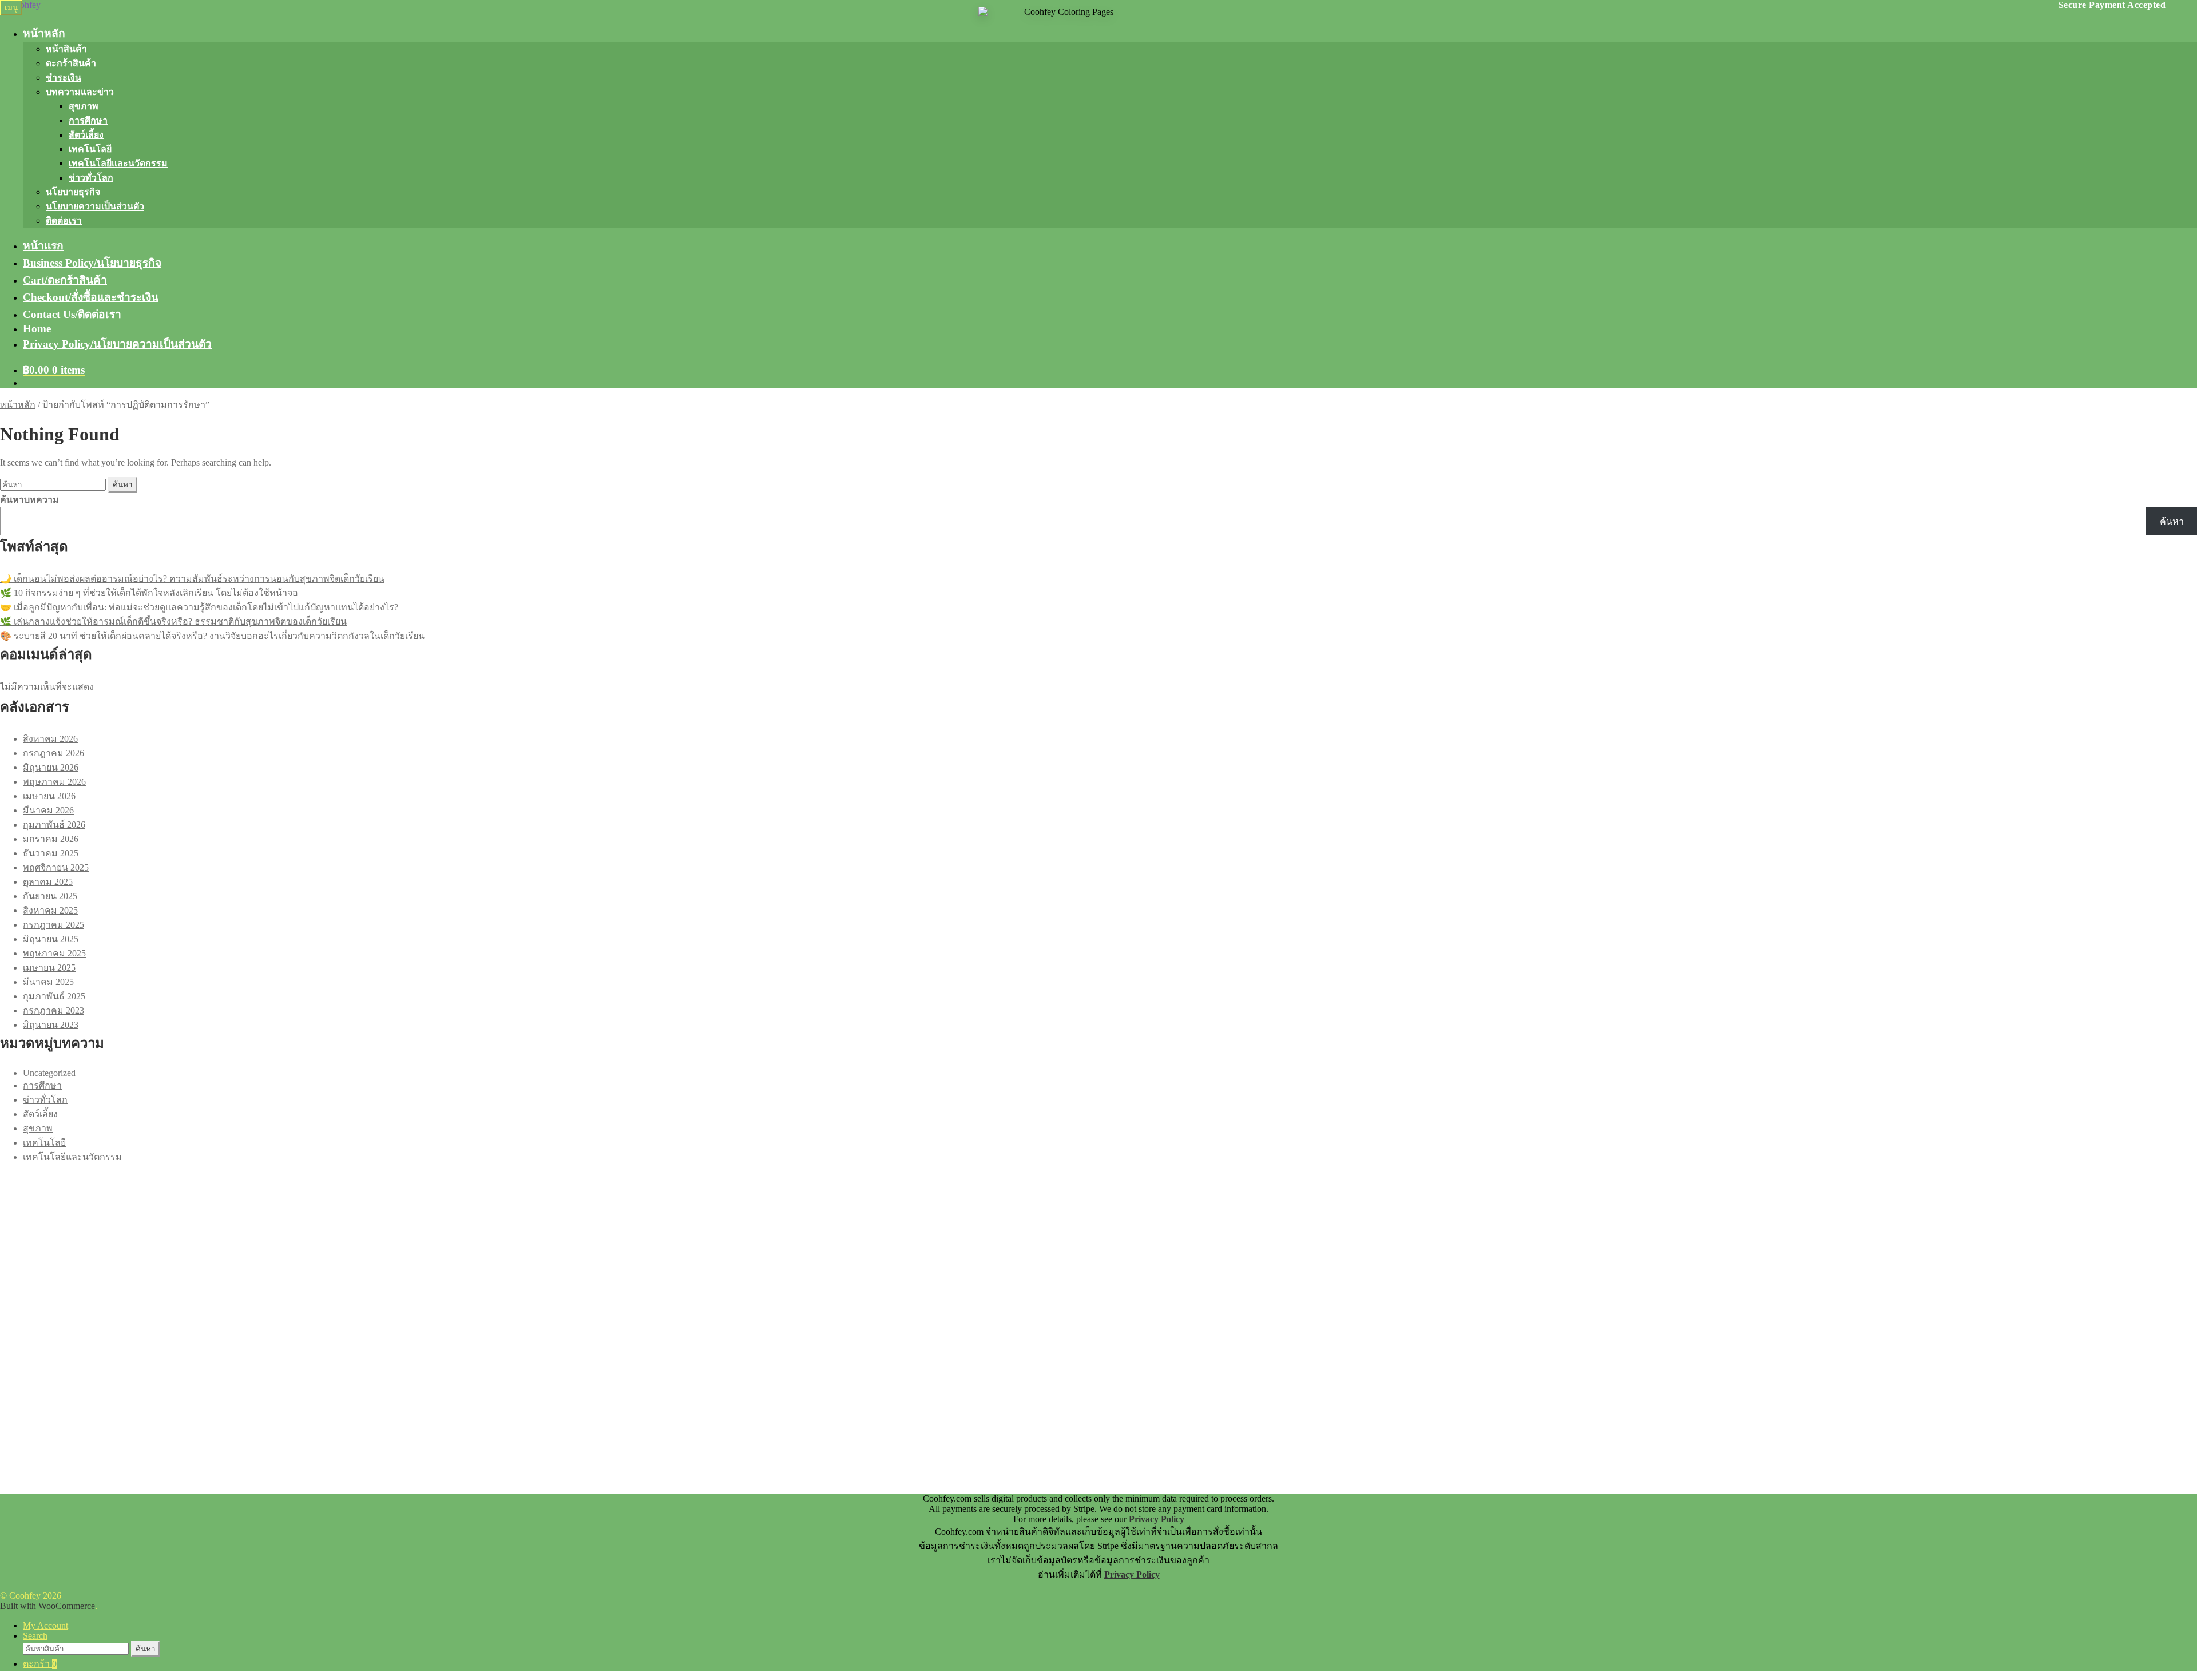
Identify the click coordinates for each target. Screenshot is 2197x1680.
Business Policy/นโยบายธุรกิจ (92, 263)
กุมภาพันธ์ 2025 (54, 996)
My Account (45, 1625)
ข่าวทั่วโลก (91, 178)
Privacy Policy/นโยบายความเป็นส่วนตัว (117, 344)
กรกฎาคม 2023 (53, 1010)
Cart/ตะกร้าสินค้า (65, 280)
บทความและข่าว (80, 92)
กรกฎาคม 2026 (53, 753)
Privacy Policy (1157, 1519)
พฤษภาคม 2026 (54, 782)
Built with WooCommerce (47, 1606)
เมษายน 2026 (49, 796)
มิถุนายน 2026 (51, 767)
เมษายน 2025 (49, 968)
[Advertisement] (343, 1244)
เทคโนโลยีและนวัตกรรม (118, 163)
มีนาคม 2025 (48, 982)
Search (35, 1636)
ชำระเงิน (64, 78)
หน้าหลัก (44, 33)
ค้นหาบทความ (29, 500)
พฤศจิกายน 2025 (56, 867)
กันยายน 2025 (50, 896)
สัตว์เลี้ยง (86, 135)
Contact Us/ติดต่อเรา (72, 314)
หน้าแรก (43, 246)
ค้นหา (2172, 521)
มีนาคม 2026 (48, 810)
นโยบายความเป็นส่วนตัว (95, 206)
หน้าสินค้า (66, 49)
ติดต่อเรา (64, 221)
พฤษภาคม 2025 (54, 953)
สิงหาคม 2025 (50, 910)
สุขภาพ (84, 106)
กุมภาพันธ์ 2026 (54, 825)
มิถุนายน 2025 (51, 939)
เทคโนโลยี (90, 149)
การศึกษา (88, 120)
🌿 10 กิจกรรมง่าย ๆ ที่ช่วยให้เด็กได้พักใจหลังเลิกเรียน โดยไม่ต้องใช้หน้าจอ (149, 593)
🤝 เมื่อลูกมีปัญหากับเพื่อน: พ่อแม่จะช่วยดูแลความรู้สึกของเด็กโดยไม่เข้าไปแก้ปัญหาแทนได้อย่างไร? (199, 607)
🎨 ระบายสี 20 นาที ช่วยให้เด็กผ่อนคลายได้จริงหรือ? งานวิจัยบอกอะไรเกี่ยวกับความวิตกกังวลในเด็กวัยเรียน (212, 636)
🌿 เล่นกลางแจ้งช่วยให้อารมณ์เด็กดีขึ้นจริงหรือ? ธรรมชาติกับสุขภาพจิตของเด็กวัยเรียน (173, 621)
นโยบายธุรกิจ (73, 192)
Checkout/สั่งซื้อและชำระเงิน (91, 297)
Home (37, 329)
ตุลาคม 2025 (48, 882)
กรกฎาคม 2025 (53, 925)
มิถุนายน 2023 (51, 1025)
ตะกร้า (40, 1664)
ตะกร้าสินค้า (71, 63)
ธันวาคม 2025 (51, 853)
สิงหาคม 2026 (50, 739)
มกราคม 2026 (51, 839)
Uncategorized (49, 1073)
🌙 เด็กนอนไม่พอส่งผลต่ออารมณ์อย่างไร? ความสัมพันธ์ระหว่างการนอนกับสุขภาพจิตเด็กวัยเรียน (192, 579)
